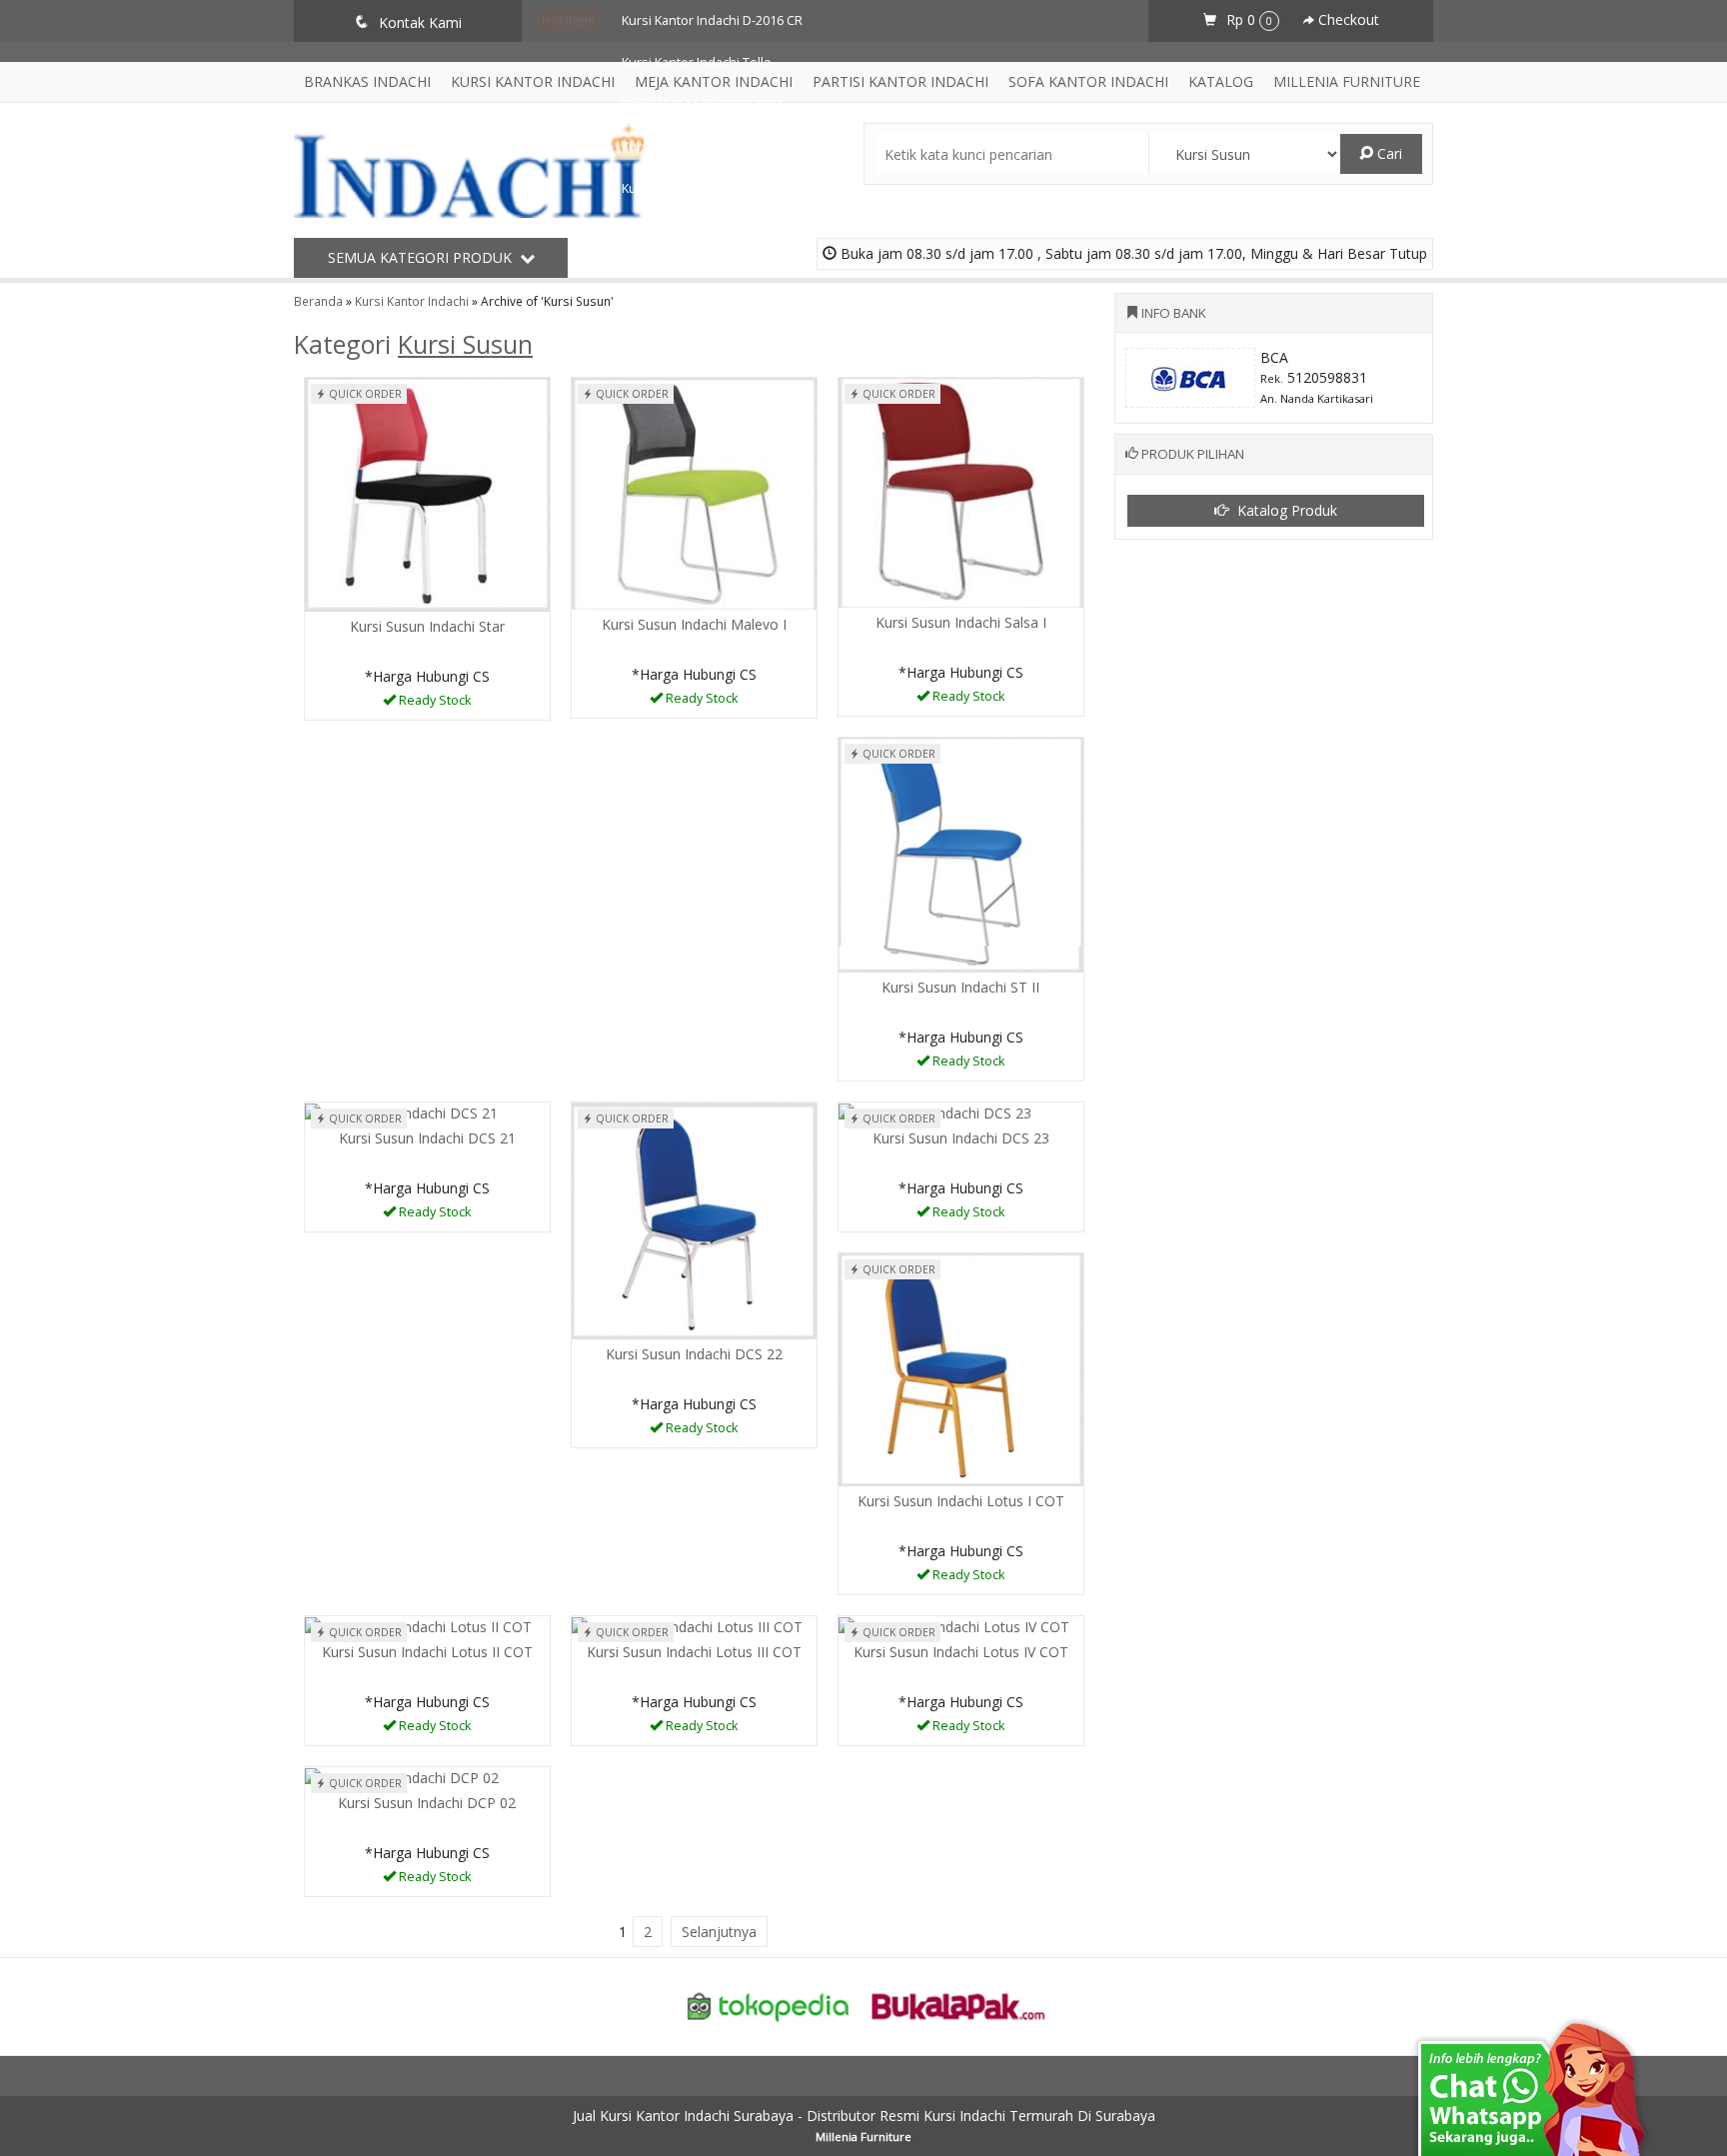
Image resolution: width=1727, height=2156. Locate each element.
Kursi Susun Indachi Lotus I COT (961, 1501)
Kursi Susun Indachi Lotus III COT (694, 1652)
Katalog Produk (1285, 510)
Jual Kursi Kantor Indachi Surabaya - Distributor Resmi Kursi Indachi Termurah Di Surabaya (864, 2116)
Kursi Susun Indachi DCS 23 (961, 1138)
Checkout (1347, 19)
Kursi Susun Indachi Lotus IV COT (961, 1652)
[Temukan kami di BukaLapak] (958, 2006)
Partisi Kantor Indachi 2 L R (699, 272)
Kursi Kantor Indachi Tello (697, 62)
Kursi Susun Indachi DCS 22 (694, 1354)
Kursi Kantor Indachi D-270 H (705, 188)
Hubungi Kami (434, 703)
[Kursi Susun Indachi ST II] (961, 853)
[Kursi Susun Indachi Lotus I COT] (961, 1368)
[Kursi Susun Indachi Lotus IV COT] (954, 1626)
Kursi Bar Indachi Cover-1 (696, 146)
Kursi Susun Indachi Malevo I (694, 624)
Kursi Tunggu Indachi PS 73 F (706, 230)
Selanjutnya (719, 1932)
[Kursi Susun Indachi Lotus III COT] (687, 1626)
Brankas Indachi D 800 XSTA (703, 104)
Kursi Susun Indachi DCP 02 (427, 1803)
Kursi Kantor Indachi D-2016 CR (712, 20)
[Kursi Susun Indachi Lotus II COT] (418, 1626)
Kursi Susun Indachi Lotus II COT (427, 1652)
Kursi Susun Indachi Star (427, 626)
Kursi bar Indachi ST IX (687, 314)
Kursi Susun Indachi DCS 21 (427, 1138)
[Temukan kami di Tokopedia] (769, 2006)
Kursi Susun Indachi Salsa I (961, 622)
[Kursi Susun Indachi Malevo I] (694, 491)
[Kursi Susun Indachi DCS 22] (694, 1219)
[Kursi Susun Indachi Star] (427, 493)
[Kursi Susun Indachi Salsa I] (961, 490)
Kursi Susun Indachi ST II (960, 987)
